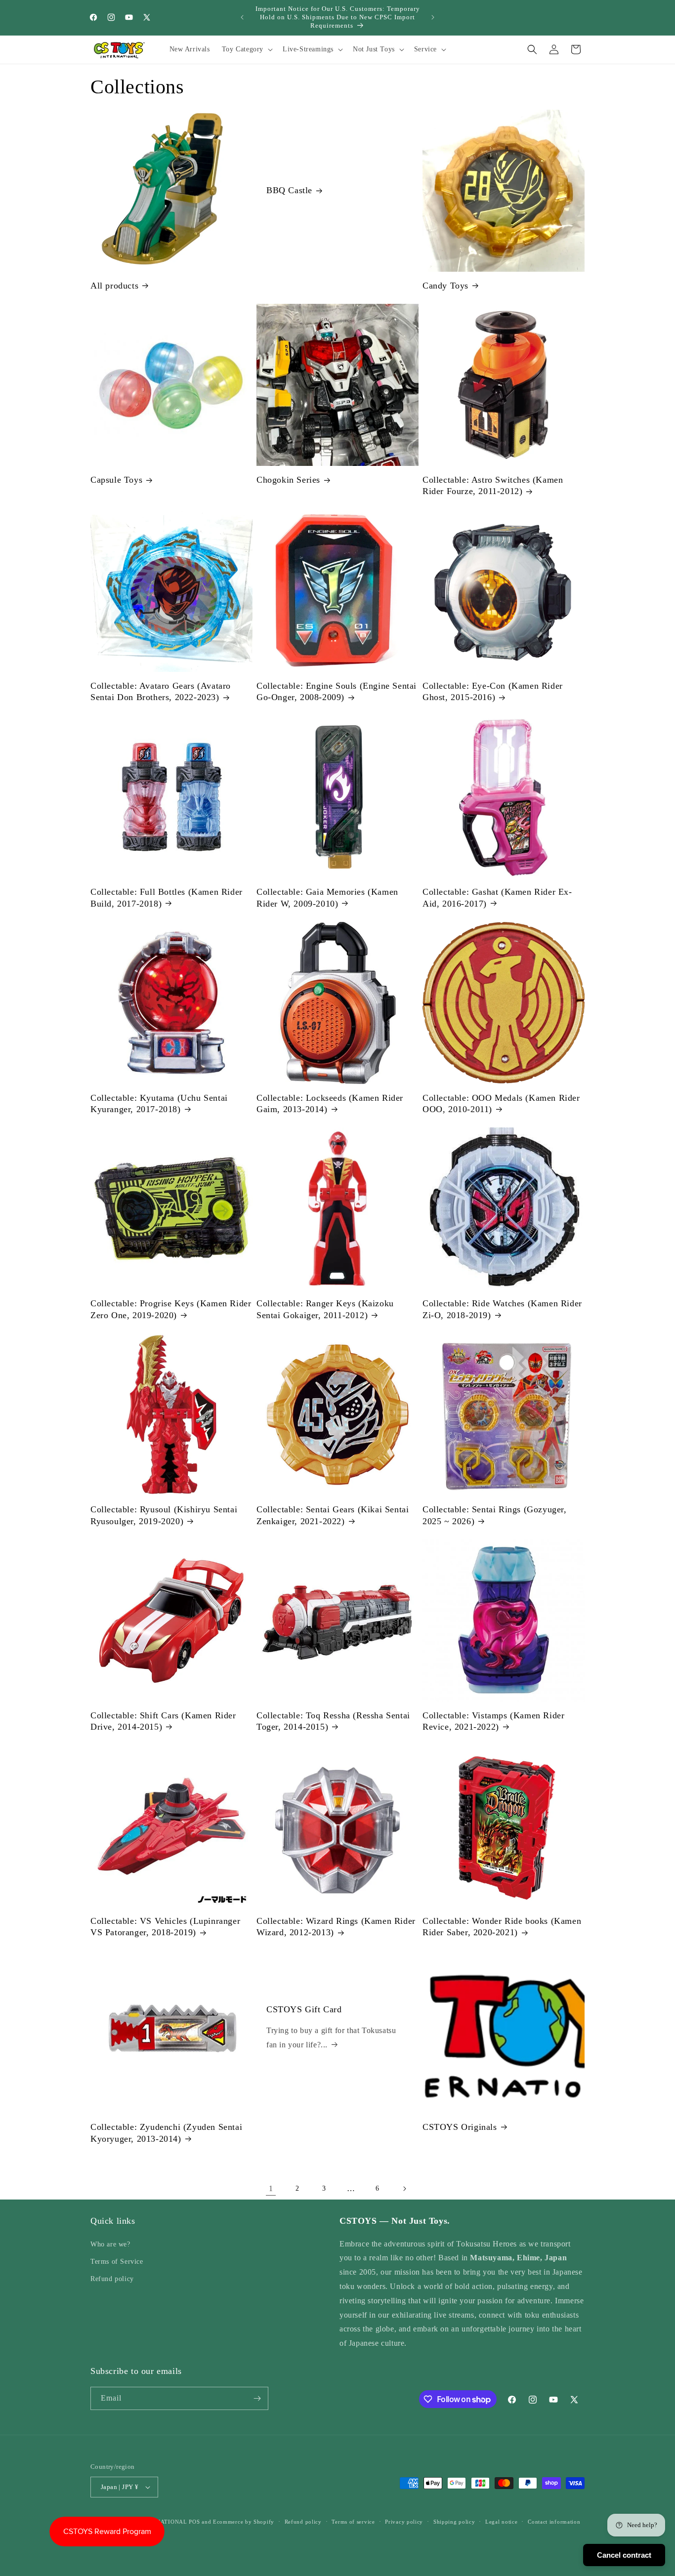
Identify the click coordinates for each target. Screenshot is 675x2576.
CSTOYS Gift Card (304, 2010)
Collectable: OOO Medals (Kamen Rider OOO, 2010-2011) (501, 1103)
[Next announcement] (433, 17)
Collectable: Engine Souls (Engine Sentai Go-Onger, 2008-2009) (337, 691)
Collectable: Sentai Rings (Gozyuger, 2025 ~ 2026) (495, 1515)
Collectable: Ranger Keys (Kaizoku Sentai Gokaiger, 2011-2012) (325, 1309)
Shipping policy (454, 2521)
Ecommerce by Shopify (244, 2522)
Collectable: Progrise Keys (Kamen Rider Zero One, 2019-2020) (171, 1309)
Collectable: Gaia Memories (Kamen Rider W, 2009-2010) (327, 897)
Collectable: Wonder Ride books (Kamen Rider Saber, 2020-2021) (502, 1927)
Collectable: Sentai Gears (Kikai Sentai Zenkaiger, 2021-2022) (333, 1515)
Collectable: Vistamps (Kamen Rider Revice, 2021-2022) (493, 1721)
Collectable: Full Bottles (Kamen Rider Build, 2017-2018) (167, 897)
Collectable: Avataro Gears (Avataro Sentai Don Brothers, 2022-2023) (161, 691)
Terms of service (353, 2521)
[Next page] (404, 2189)
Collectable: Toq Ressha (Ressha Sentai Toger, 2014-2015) (333, 1721)
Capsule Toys (116, 480)
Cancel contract (624, 2555)
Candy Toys (445, 286)
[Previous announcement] (242, 17)
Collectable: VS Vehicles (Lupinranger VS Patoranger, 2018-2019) (165, 1927)
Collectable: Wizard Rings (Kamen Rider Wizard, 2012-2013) (336, 1927)
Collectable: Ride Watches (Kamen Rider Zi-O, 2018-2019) (502, 1309)
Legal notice (501, 2521)
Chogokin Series (288, 480)
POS (194, 2522)
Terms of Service (117, 2262)
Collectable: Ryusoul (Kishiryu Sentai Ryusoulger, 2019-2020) (164, 1515)
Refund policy (112, 2279)
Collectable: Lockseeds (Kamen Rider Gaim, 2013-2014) (330, 1103)
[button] (246, 49)
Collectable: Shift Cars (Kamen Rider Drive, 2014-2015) (163, 1721)
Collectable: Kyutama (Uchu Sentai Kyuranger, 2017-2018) (159, 1103)
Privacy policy (404, 2521)
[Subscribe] (257, 2398)
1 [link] (271, 2188)
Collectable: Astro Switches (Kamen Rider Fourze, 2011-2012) (493, 485)
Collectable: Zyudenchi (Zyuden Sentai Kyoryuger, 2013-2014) (166, 2133)
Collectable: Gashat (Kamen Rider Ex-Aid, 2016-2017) (497, 897)
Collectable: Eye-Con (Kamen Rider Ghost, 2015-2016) (493, 691)
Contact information (554, 2521)
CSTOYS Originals (460, 2127)
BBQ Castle (289, 190)
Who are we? (110, 2244)
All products (114, 286)
